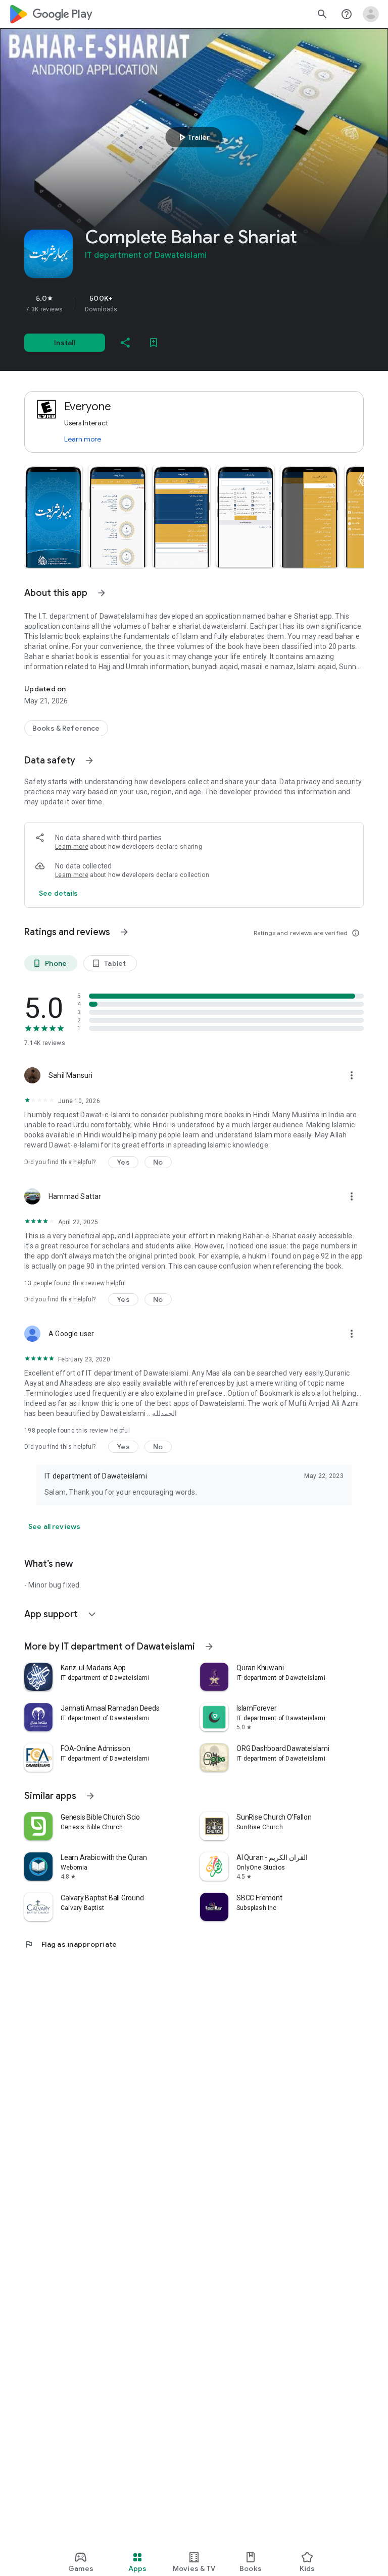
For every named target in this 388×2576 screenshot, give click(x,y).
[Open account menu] (371, 14)
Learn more (83, 439)
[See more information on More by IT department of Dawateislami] (209, 1647)
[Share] (125, 343)
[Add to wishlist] (154, 343)
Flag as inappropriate (70, 1944)
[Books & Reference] (66, 728)
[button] (53, 516)
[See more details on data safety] (59, 893)
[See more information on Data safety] (89, 760)
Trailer (193, 137)
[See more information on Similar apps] (90, 1796)
